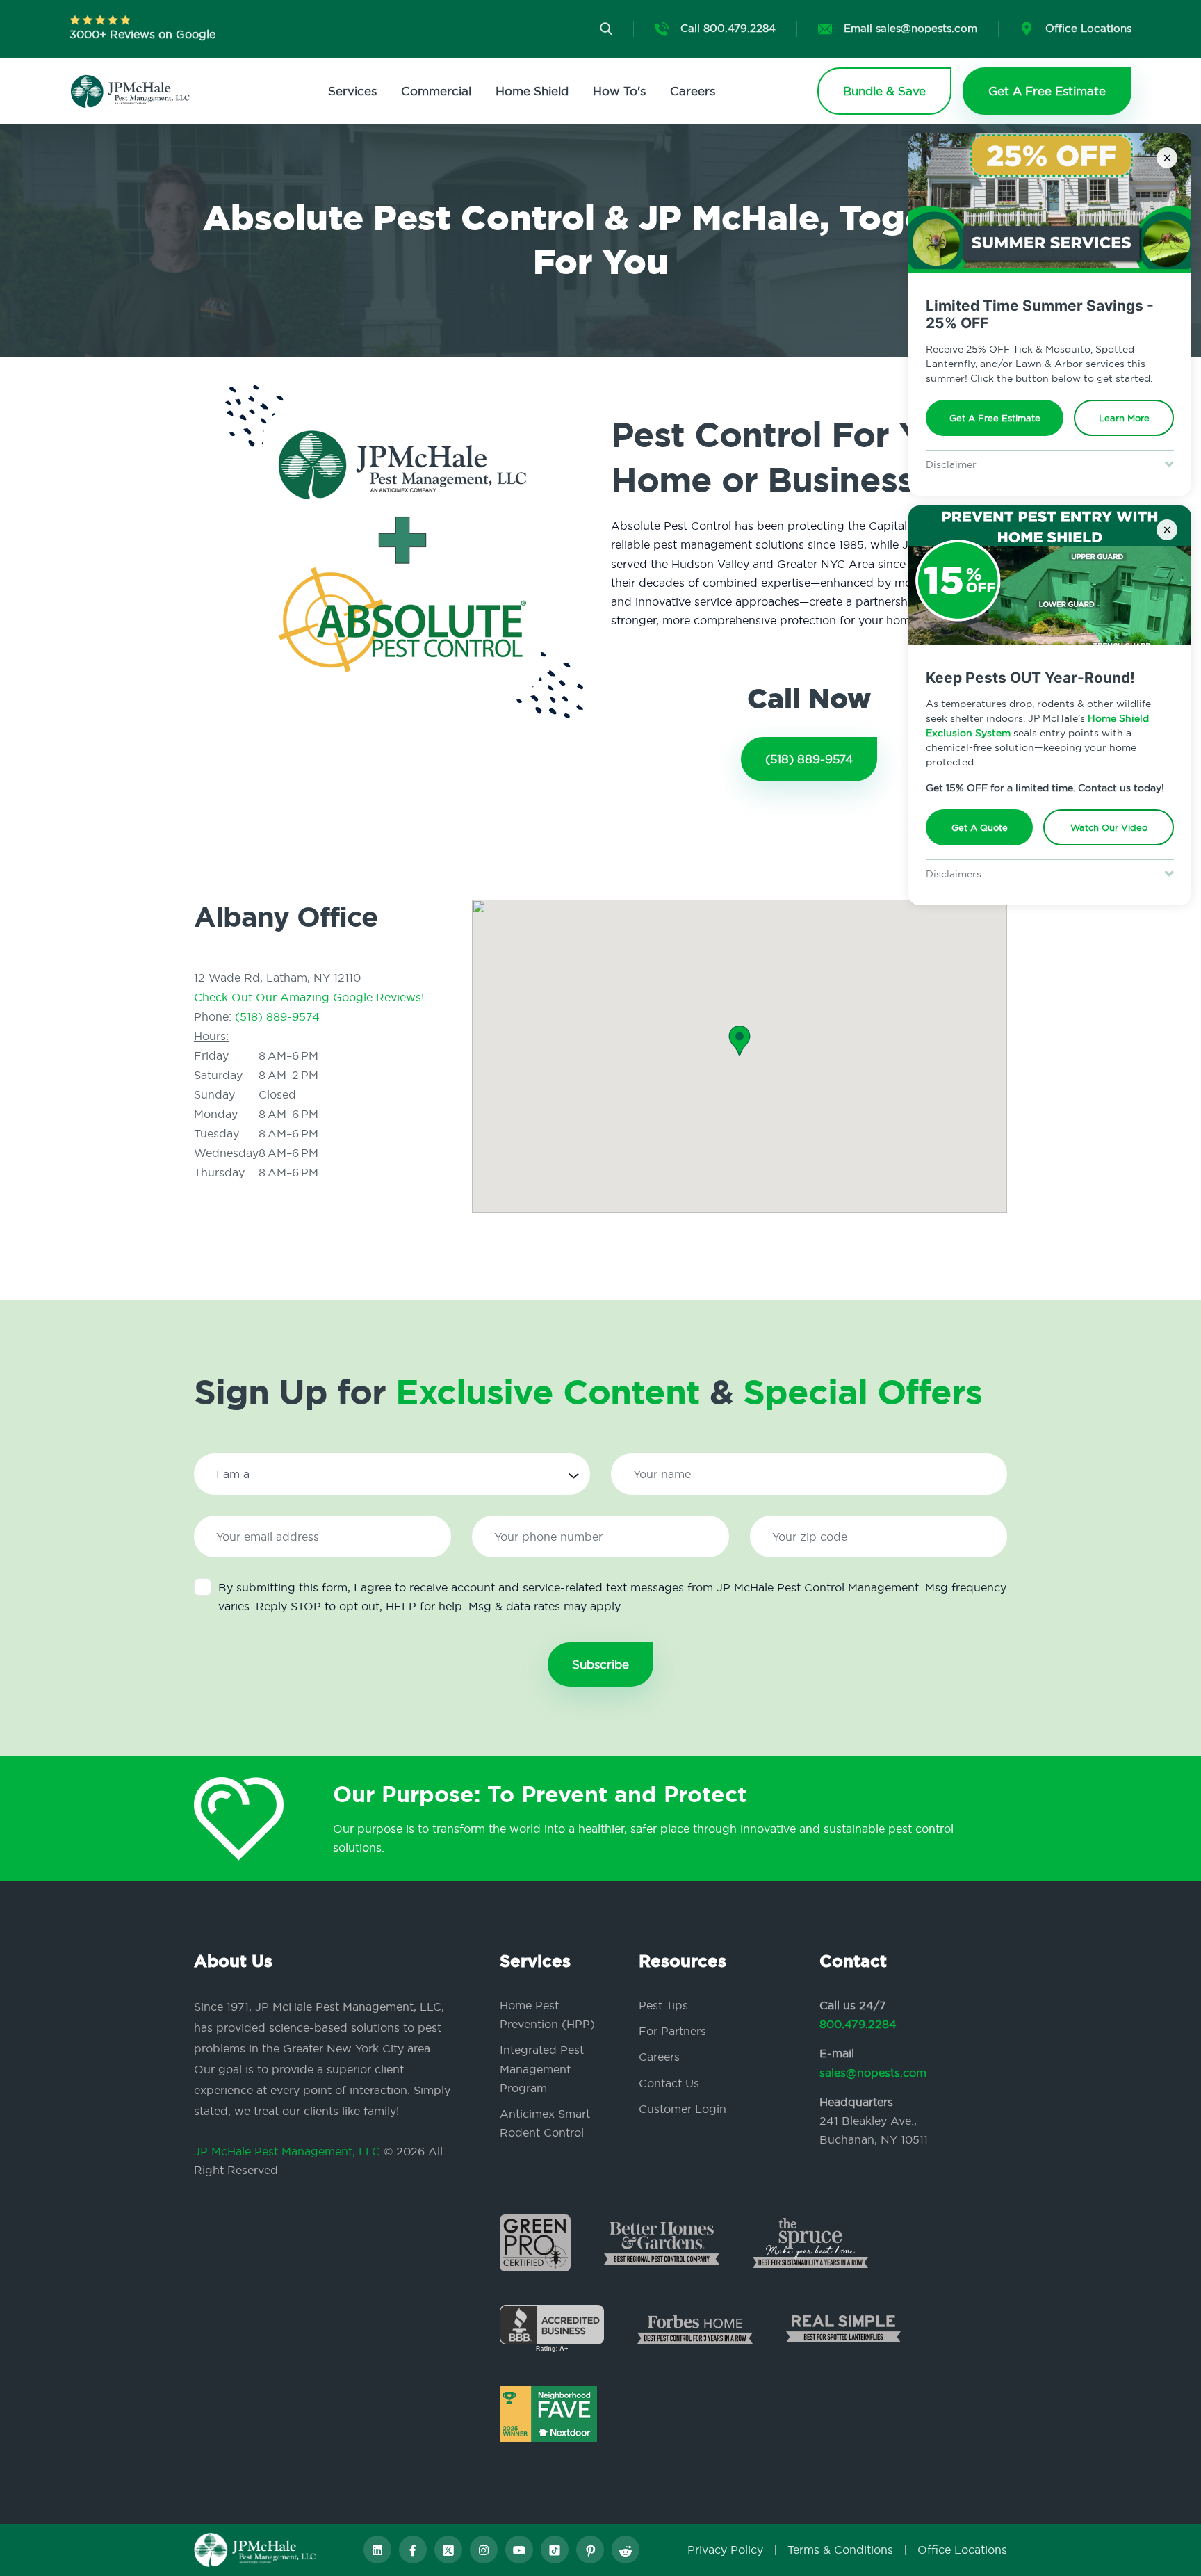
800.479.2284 (858, 2024)
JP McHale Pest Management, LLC (287, 2151)
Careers (693, 91)
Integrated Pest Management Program (542, 2068)
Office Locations (962, 2550)
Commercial (436, 91)
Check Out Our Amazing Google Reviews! (309, 997)
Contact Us (669, 2083)
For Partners (672, 2031)
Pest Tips (663, 2005)
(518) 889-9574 (809, 759)
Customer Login (683, 2109)
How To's (619, 91)
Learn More (1124, 418)
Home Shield (532, 91)
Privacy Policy (725, 2550)
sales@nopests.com (873, 2073)
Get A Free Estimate (995, 418)
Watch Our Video (1109, 827)
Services (352, 91)
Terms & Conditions (840, 2550)
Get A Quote (980, 827)
